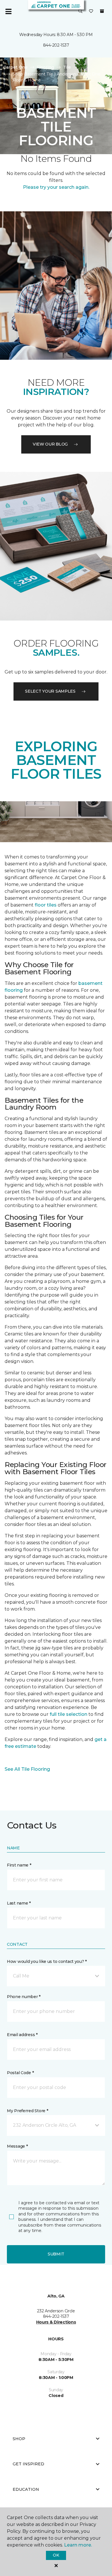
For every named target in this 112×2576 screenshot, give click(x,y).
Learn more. (78, 2545)
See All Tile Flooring (27, 1769)
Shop (19, 2443)
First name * (19, 1865)
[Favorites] (91, 11)
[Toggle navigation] (8, 11)
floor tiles (46, 905)
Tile (67, 67)
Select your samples (50, 691)
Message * (17, 2146)
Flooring (45, 67)
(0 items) (102, 11)
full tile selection (68, 1714)
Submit (56, 2254)
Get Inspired (28, 2468)
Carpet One (16, 67)
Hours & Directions (56, 2327)
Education (26, 2494)
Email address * (22, 2035)
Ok (56, 2555)
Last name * (19, 1903)
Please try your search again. (56, 187)
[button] (80, 11)
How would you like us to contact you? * (47, 1961)
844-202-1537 (56, 45)
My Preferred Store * (27, 2111)
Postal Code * (20, 2073)
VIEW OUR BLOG (50, 444)
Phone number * (24, 1997)
